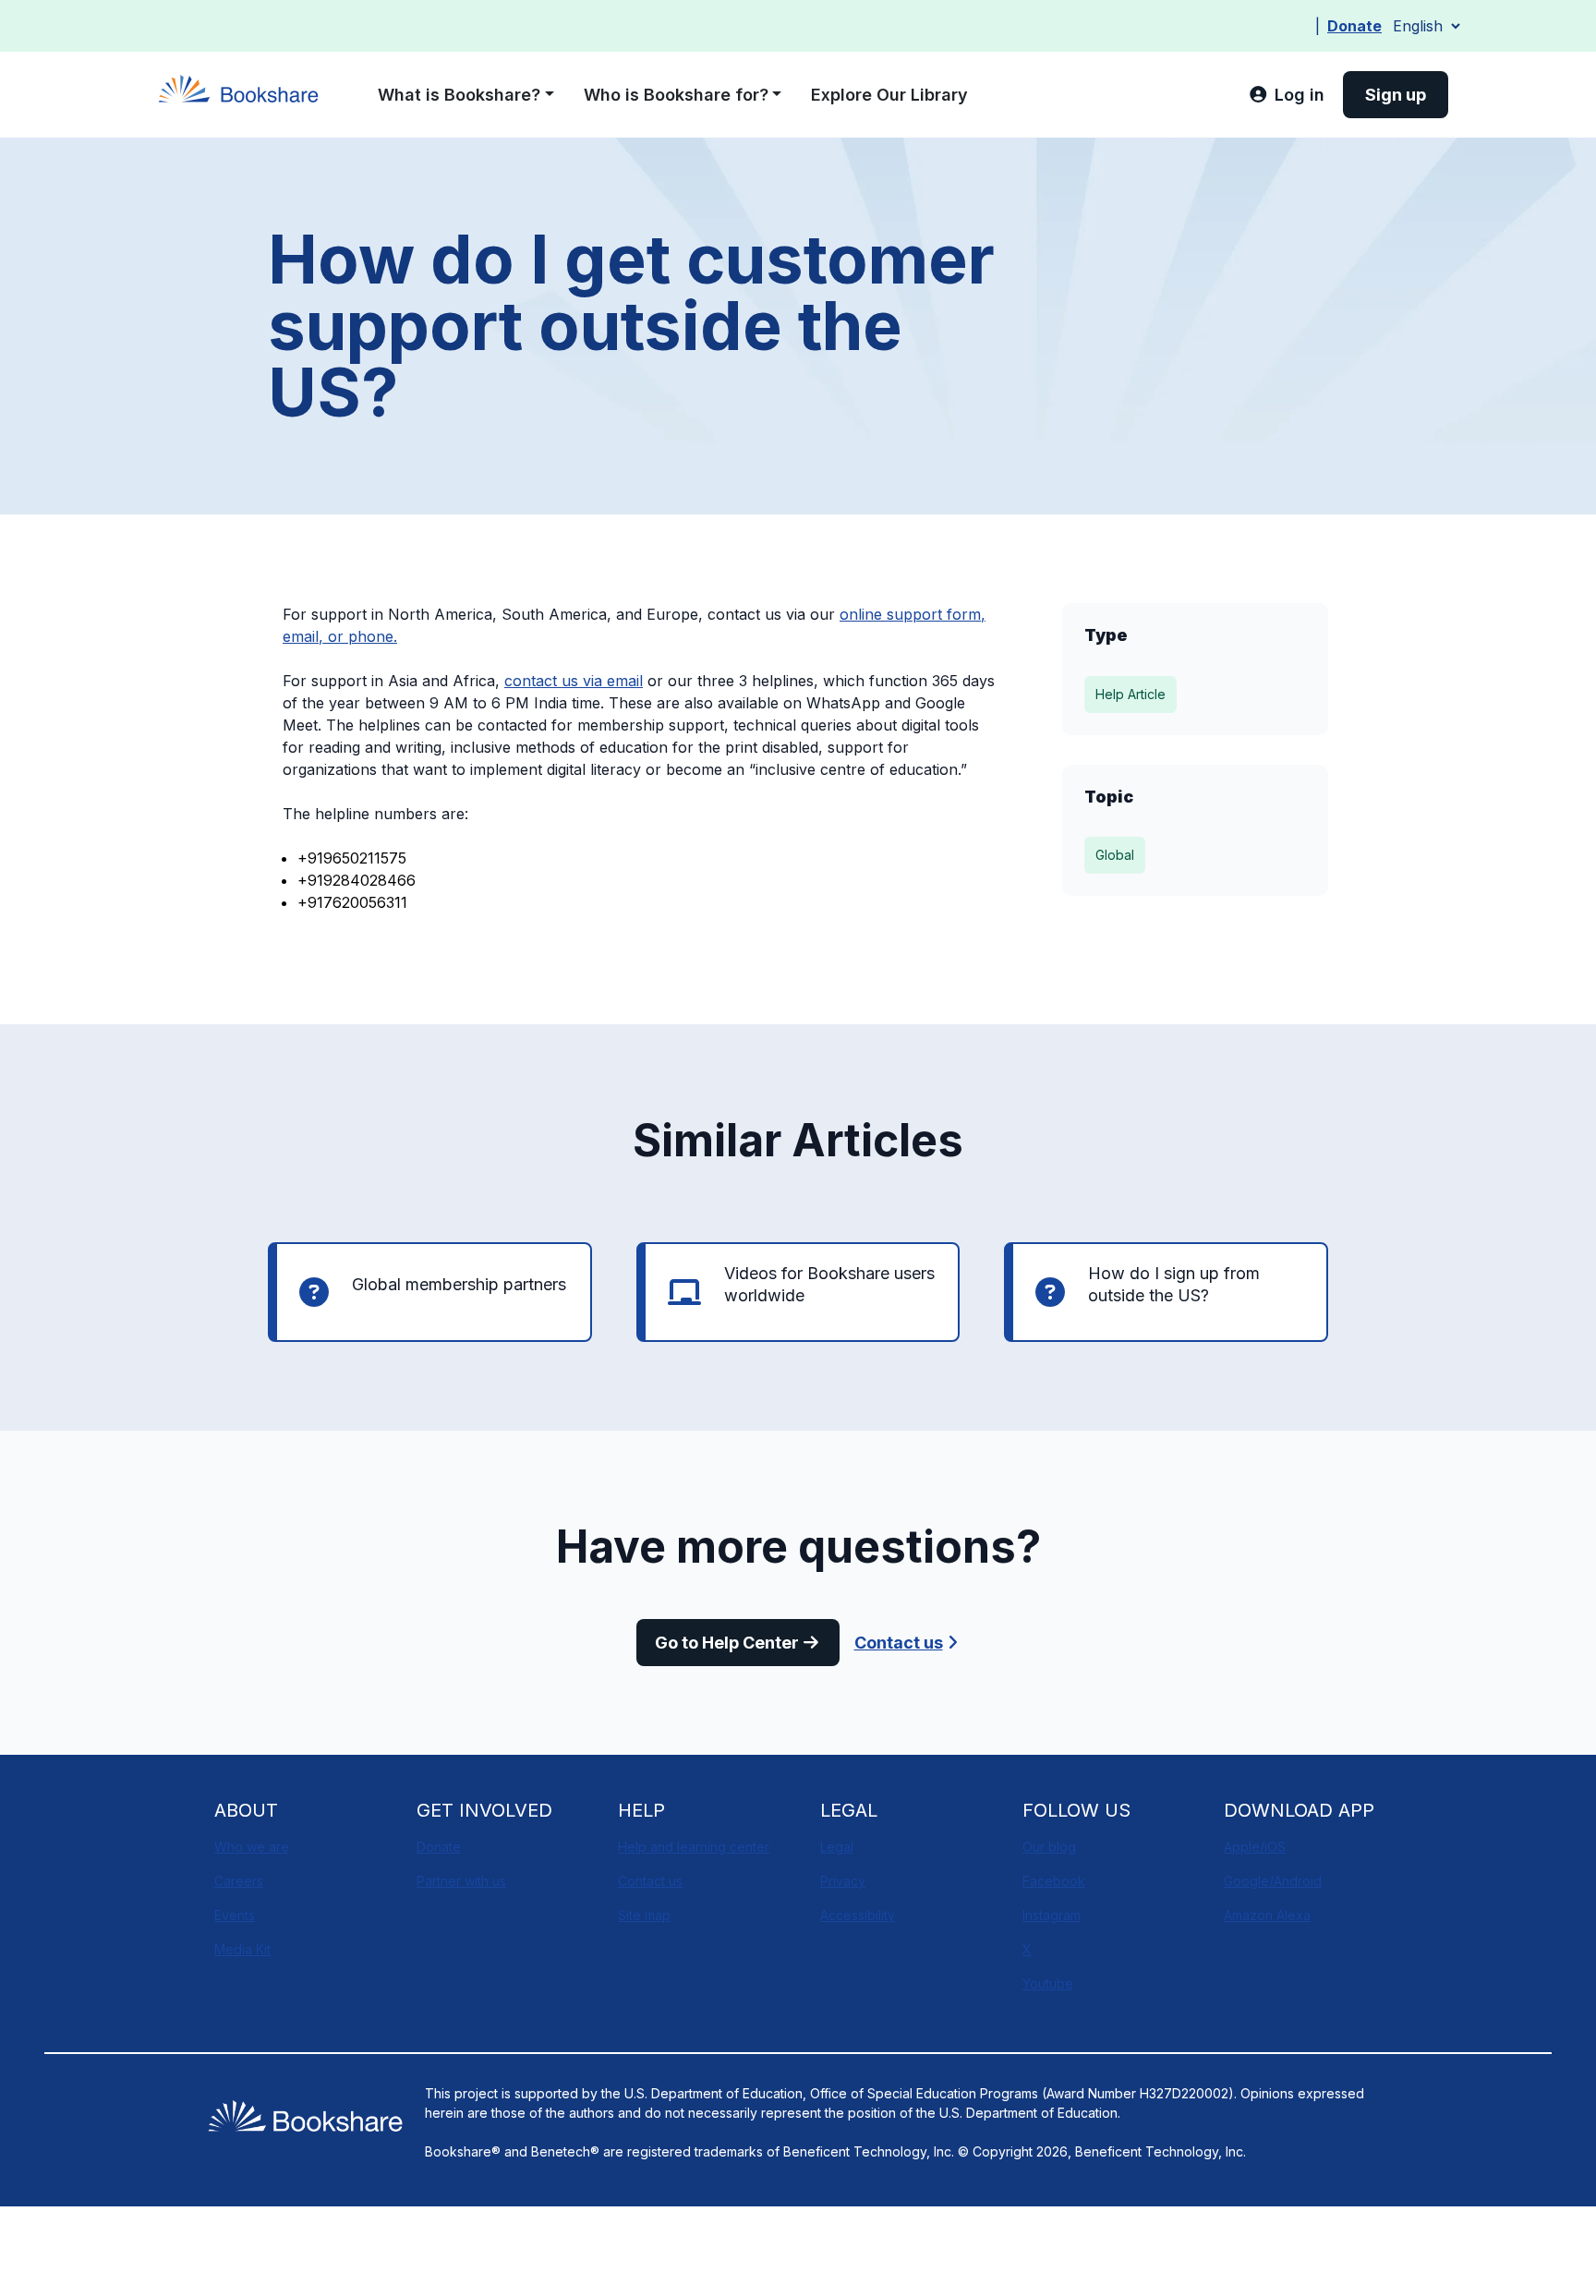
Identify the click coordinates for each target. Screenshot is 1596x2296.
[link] (1287, 95)
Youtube (1048, 1983)
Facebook (1054, 1881)
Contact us (899, 1643)
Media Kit (242, 1949)
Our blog (1049, 1847)
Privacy (843, 1881)
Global (1115, 855)
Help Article (1130, 694)
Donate (1354, 26)
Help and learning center (694, 1847)
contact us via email (574, 681)
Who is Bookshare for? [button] (676, 95)
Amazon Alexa (1267, 1915)
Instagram (1052, 1915)
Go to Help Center (727, 1643)
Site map (644, 1915)
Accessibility (858, 1915)
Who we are (252, 1847)
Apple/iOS (1255, 1847)
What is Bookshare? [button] (459, 95)
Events (235, 1915)
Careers (239, 1881)
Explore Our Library (889, 95)
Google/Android (1273, 1881)
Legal (837, 1847)
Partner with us (461, 1881)
